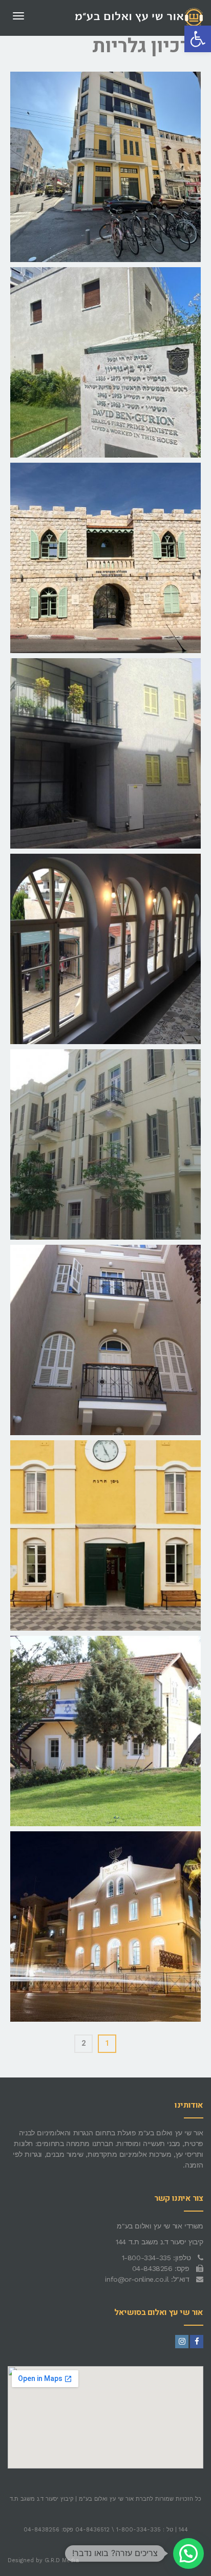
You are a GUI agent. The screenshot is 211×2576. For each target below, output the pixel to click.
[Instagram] (182, 2342)
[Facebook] (197, 2342)
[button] (198, 39)
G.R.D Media (62, 2560)
